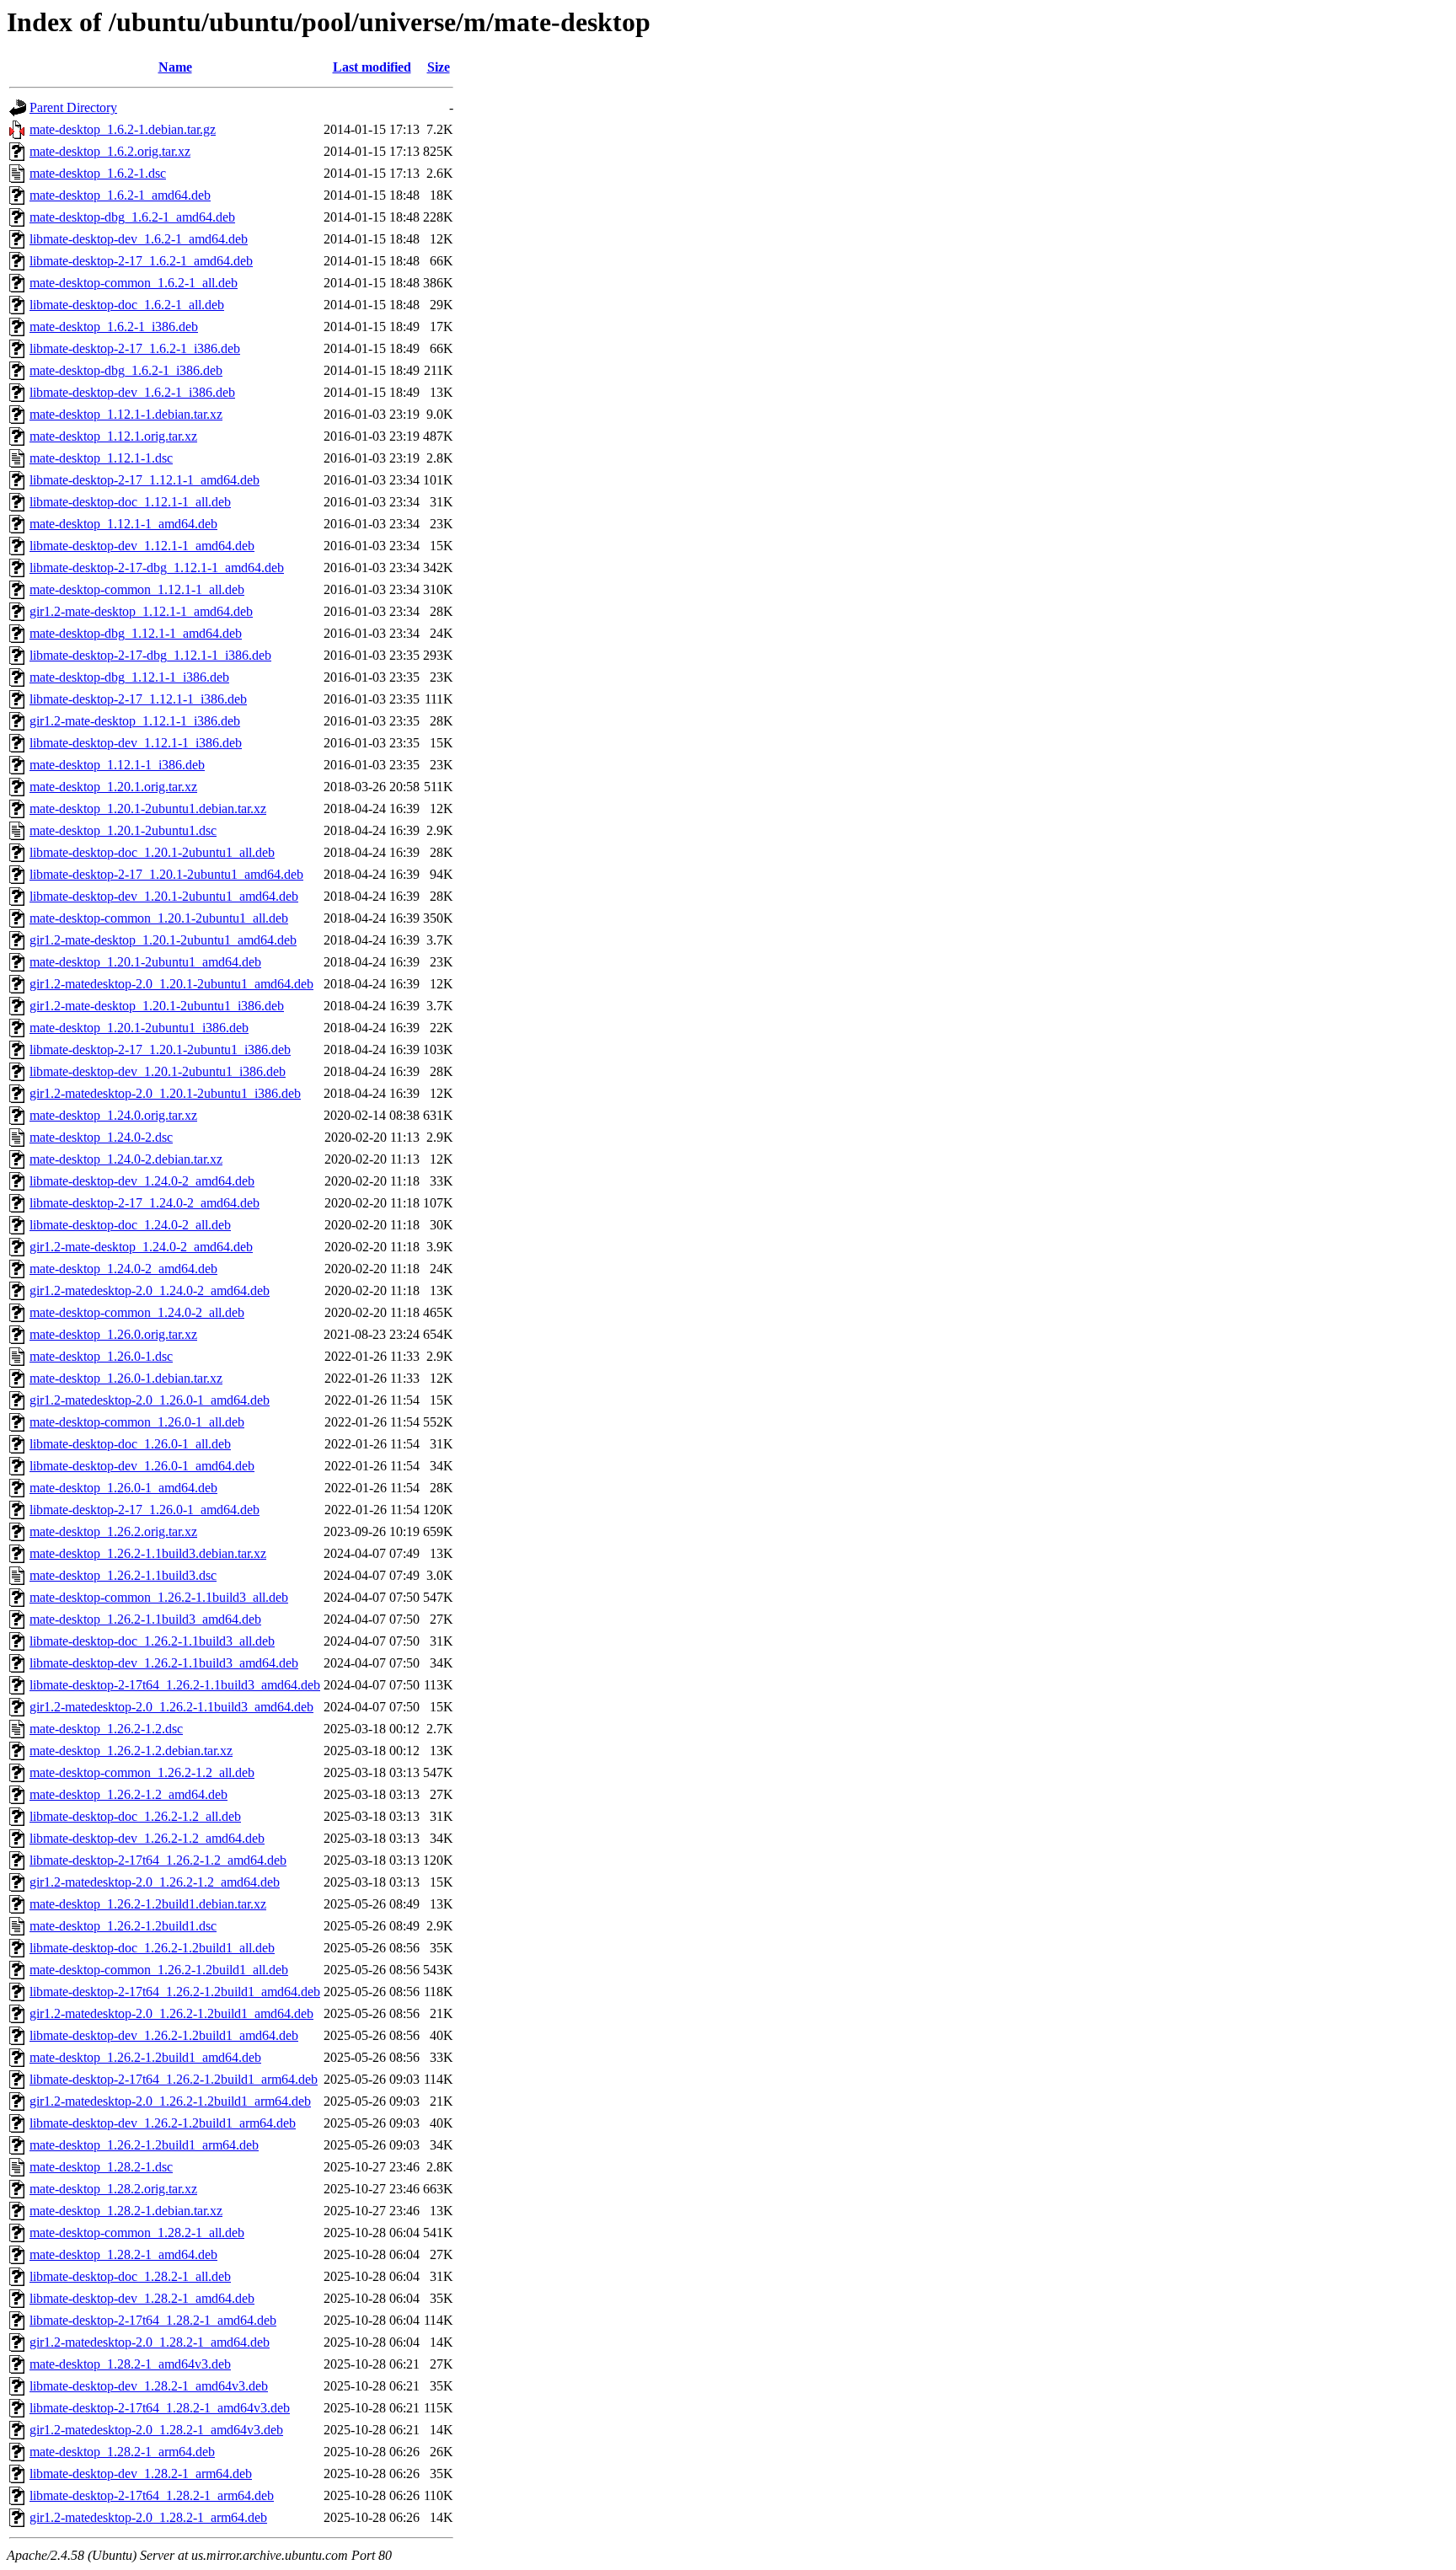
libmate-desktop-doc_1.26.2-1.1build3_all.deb (152, 1641)
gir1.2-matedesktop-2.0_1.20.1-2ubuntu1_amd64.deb (171, 984)
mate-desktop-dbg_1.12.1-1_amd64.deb (136, 633)
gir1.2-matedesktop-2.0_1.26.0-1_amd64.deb (150, 1400)
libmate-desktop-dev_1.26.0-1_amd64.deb (142, 1466)
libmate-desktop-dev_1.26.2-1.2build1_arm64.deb (163, 2123)
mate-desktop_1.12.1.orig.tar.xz (113, 436)
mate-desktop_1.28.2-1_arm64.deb (122, 2452)
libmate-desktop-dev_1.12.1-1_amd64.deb (142, 546)
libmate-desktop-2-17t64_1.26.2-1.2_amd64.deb (158, 1860)
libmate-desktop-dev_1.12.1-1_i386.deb (136, 743)
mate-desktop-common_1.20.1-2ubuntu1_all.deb (159, 918)
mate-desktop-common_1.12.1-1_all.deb (137, 589)
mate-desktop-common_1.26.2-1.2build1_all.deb (159, 1970)
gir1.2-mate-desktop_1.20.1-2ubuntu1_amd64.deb (163, 940)
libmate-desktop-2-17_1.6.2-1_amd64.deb (141, 261)
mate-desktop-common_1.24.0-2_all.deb (137, 1312)
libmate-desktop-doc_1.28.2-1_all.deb (130, 2276)
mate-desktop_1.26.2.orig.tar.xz (113, 1531)
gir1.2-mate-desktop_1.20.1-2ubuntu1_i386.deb (157, 1006)
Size (439, 67)
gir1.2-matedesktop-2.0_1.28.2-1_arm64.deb (148, 2517)
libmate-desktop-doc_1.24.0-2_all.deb (130, 1225)
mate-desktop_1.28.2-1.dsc (101, 2167)
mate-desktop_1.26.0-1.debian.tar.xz (126, 1378)
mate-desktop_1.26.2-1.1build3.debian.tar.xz (148, 1553)
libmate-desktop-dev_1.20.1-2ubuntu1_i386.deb (158, 1071)
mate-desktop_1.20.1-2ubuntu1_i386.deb (139, 1028)
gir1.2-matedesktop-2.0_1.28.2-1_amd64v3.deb (156, 2430)
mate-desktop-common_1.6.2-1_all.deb (134, 283)
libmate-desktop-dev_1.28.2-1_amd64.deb (142, 2298)
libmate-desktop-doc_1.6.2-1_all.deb (127, 305)
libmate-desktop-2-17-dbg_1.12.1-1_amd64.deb (157, 568)
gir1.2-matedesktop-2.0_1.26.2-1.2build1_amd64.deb (171, 2013)
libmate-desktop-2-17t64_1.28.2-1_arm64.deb (152, 2495)
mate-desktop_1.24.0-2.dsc (101, 1137)
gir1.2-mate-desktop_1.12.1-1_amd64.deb (141, 611)
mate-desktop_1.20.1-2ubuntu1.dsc (123, 830)
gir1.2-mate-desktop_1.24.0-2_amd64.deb (141, 1247)
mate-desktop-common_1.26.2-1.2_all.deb (142, 1772)
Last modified (372, 67)
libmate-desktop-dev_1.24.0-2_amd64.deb (142, 1181)
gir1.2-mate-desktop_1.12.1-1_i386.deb (135, 721)
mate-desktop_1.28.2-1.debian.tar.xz (126, 2211)
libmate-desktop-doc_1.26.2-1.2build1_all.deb (152, 1948)
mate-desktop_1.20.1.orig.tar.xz (113, 787)
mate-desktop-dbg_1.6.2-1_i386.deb (126, 370)
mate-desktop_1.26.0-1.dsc (101, 1356)
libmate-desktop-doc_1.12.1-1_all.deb (130, 502)
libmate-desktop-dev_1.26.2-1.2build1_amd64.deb (164, 2035)
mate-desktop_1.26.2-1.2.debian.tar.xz (131, 1751)
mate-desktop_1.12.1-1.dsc (101, 458)
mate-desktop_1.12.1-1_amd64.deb (123, 524)
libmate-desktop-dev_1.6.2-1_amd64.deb (139, 239)
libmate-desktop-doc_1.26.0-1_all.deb (130, 1444)
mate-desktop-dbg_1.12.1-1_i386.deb (129, 677)
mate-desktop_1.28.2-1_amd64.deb (123, 2254)
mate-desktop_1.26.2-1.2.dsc (106, 1729)
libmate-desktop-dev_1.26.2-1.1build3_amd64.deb (164, 1663)
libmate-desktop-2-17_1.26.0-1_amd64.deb (145, 1510)
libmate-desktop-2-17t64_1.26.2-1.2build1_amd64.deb (175, 1992)
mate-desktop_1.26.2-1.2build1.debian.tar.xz (148, 1904)
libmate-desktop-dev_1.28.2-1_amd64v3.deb (149, 2386)
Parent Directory (73, 107)
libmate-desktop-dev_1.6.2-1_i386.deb (132, 392)
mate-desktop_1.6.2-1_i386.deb (114, 327)
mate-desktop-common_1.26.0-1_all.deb (137, 1422)
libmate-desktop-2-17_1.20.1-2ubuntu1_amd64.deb (166, 874)
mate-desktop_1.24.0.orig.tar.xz (113, 1115)
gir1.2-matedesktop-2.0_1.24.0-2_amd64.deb (150, 1290)
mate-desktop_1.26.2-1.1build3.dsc (123, 1575)
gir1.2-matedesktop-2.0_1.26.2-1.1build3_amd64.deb (171, 1707)
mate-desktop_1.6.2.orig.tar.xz (110, 151)
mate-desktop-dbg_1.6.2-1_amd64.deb (132, 217)
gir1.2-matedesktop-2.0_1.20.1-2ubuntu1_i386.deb (165, 1093)
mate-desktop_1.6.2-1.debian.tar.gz (123, 129)
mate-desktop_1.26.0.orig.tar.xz (113, 1334)
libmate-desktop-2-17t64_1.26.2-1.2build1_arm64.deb (174, 2079)
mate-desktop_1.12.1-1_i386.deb (117, 765)
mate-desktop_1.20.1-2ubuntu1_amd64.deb (145, 962)
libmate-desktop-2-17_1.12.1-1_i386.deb (138, 699)
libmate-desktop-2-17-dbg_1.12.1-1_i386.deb (150, 655)
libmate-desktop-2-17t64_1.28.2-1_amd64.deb (153, 2320)
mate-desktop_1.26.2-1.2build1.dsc (123, 1926)
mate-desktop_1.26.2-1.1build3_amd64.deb (145, 1619)
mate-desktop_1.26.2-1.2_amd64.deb (128, 1794)
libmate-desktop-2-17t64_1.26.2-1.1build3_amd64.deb (175, 1685)
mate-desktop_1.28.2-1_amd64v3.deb (130, 2364)
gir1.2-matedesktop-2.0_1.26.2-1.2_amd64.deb (155, 1882)
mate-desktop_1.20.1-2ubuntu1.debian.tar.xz (148, 808)
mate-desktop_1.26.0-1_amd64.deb (123, 1488)
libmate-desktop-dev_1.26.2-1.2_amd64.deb (147, 1838)
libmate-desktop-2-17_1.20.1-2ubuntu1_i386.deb (160, 1049)
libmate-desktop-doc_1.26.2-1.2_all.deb (135, 1816)
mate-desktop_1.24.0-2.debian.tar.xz (126, 1159)
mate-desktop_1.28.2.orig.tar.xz (113, 2189)
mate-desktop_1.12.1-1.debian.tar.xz (126, 414)
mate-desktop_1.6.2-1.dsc (98, 173)
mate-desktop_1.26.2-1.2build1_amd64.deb (145, 2057)
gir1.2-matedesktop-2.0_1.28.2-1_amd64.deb (150, 2342)
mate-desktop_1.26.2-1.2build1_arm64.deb (144, 2145)
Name (175, 67)
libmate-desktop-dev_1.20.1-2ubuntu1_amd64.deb (164, 896)
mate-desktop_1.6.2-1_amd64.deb (120, 195)
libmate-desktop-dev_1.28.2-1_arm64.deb (141, 2474)
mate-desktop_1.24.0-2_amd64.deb (123, 1269)
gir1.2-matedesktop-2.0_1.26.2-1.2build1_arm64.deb (170, 2101)
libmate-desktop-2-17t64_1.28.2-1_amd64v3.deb (160, 2408)
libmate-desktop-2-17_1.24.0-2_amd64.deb (145, 1203)
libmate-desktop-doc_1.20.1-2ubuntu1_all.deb (152, 852)
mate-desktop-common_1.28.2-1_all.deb (137, 2233)
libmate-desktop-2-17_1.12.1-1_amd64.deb (145, 480)
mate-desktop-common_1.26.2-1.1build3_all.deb (159, 1597)
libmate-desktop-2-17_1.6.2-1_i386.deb (135, 348)
